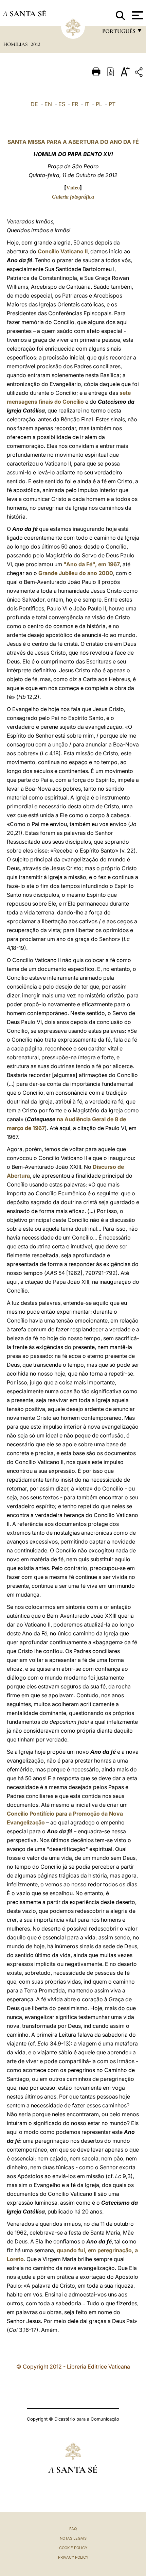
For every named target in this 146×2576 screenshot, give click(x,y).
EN (48, 104)
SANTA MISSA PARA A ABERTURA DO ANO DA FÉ (73, 142)
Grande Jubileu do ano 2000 (76, 573)
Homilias (16, 44)
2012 (36, 44)
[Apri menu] (137, 15)
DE (34, 104)
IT (87, 104)
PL (99, 104)
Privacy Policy (73, 2557)
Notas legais (73, 2538)
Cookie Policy (73, 2548)
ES (62, 104)
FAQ (73, 2529)
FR (75, 104)
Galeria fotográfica (73, 197)
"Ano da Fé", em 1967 (91, 564)
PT (112, 104)
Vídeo (73, 188)
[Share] (140, 73)
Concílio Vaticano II (63, 251)
